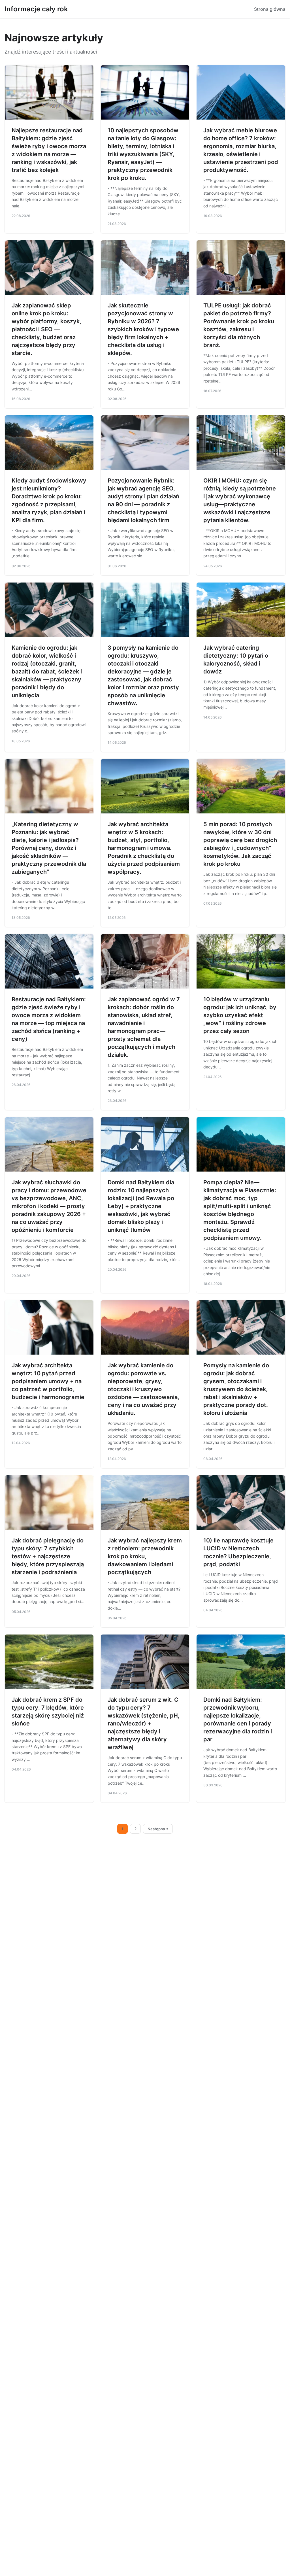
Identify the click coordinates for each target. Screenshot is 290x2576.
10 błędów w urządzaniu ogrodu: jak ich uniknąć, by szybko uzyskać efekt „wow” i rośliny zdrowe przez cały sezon (240, 1015)
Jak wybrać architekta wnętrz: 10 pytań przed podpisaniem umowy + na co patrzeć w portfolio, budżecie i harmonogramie (48, 1381)
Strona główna (270, 9)
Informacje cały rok (36, 9)
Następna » (158, 1829)
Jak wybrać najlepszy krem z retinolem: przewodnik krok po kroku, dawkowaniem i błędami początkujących (145, 1556)
